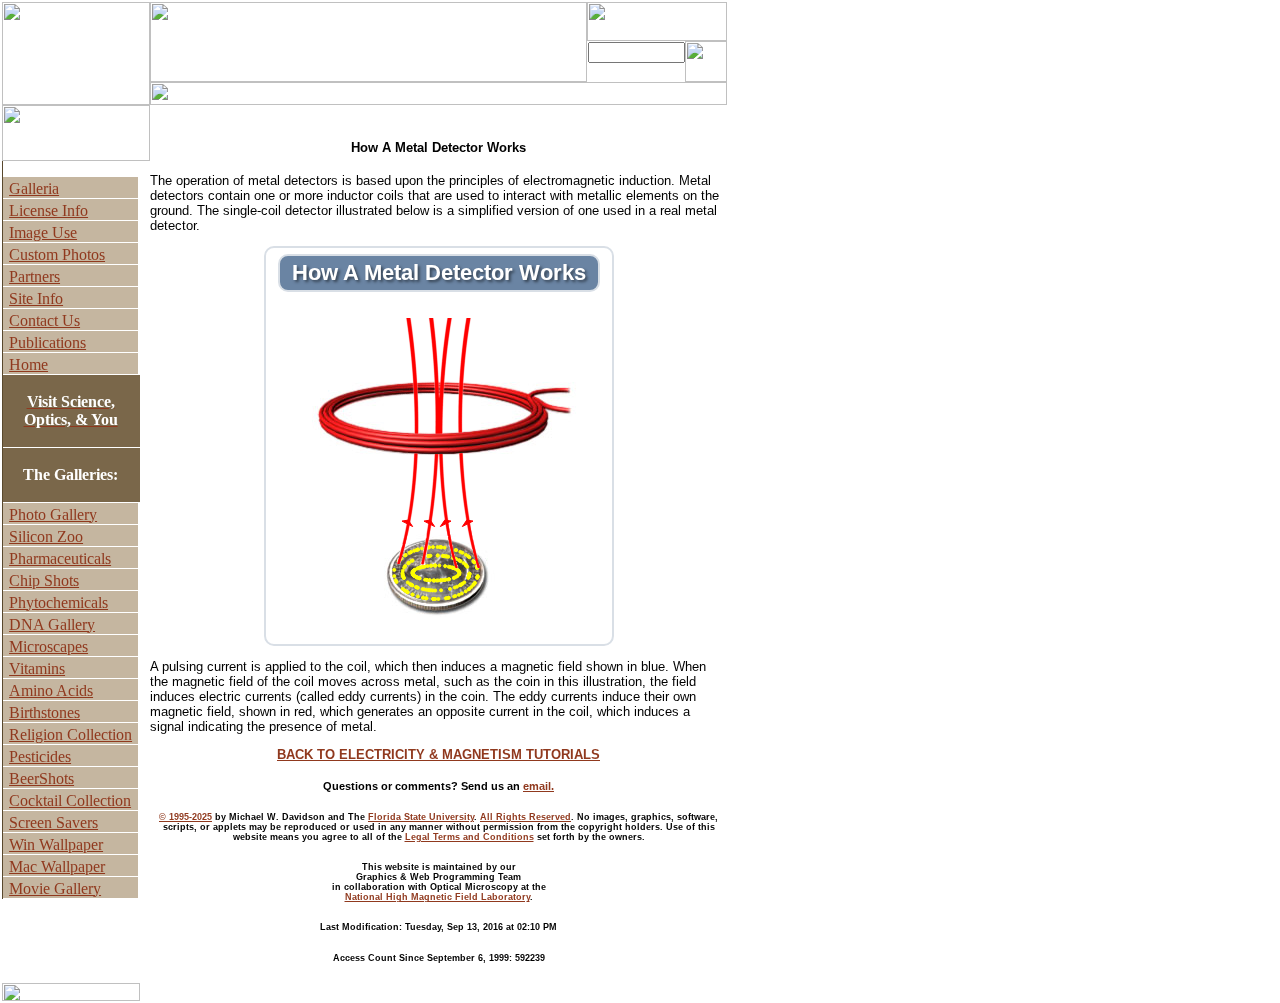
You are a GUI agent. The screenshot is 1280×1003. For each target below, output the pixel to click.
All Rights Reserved (525, 817)
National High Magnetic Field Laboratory (437, 897)
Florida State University (421, 817)
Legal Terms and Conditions (469, 837)
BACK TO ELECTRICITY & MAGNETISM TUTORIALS (438, 754)
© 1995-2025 (185, 817)
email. (538, 786)
